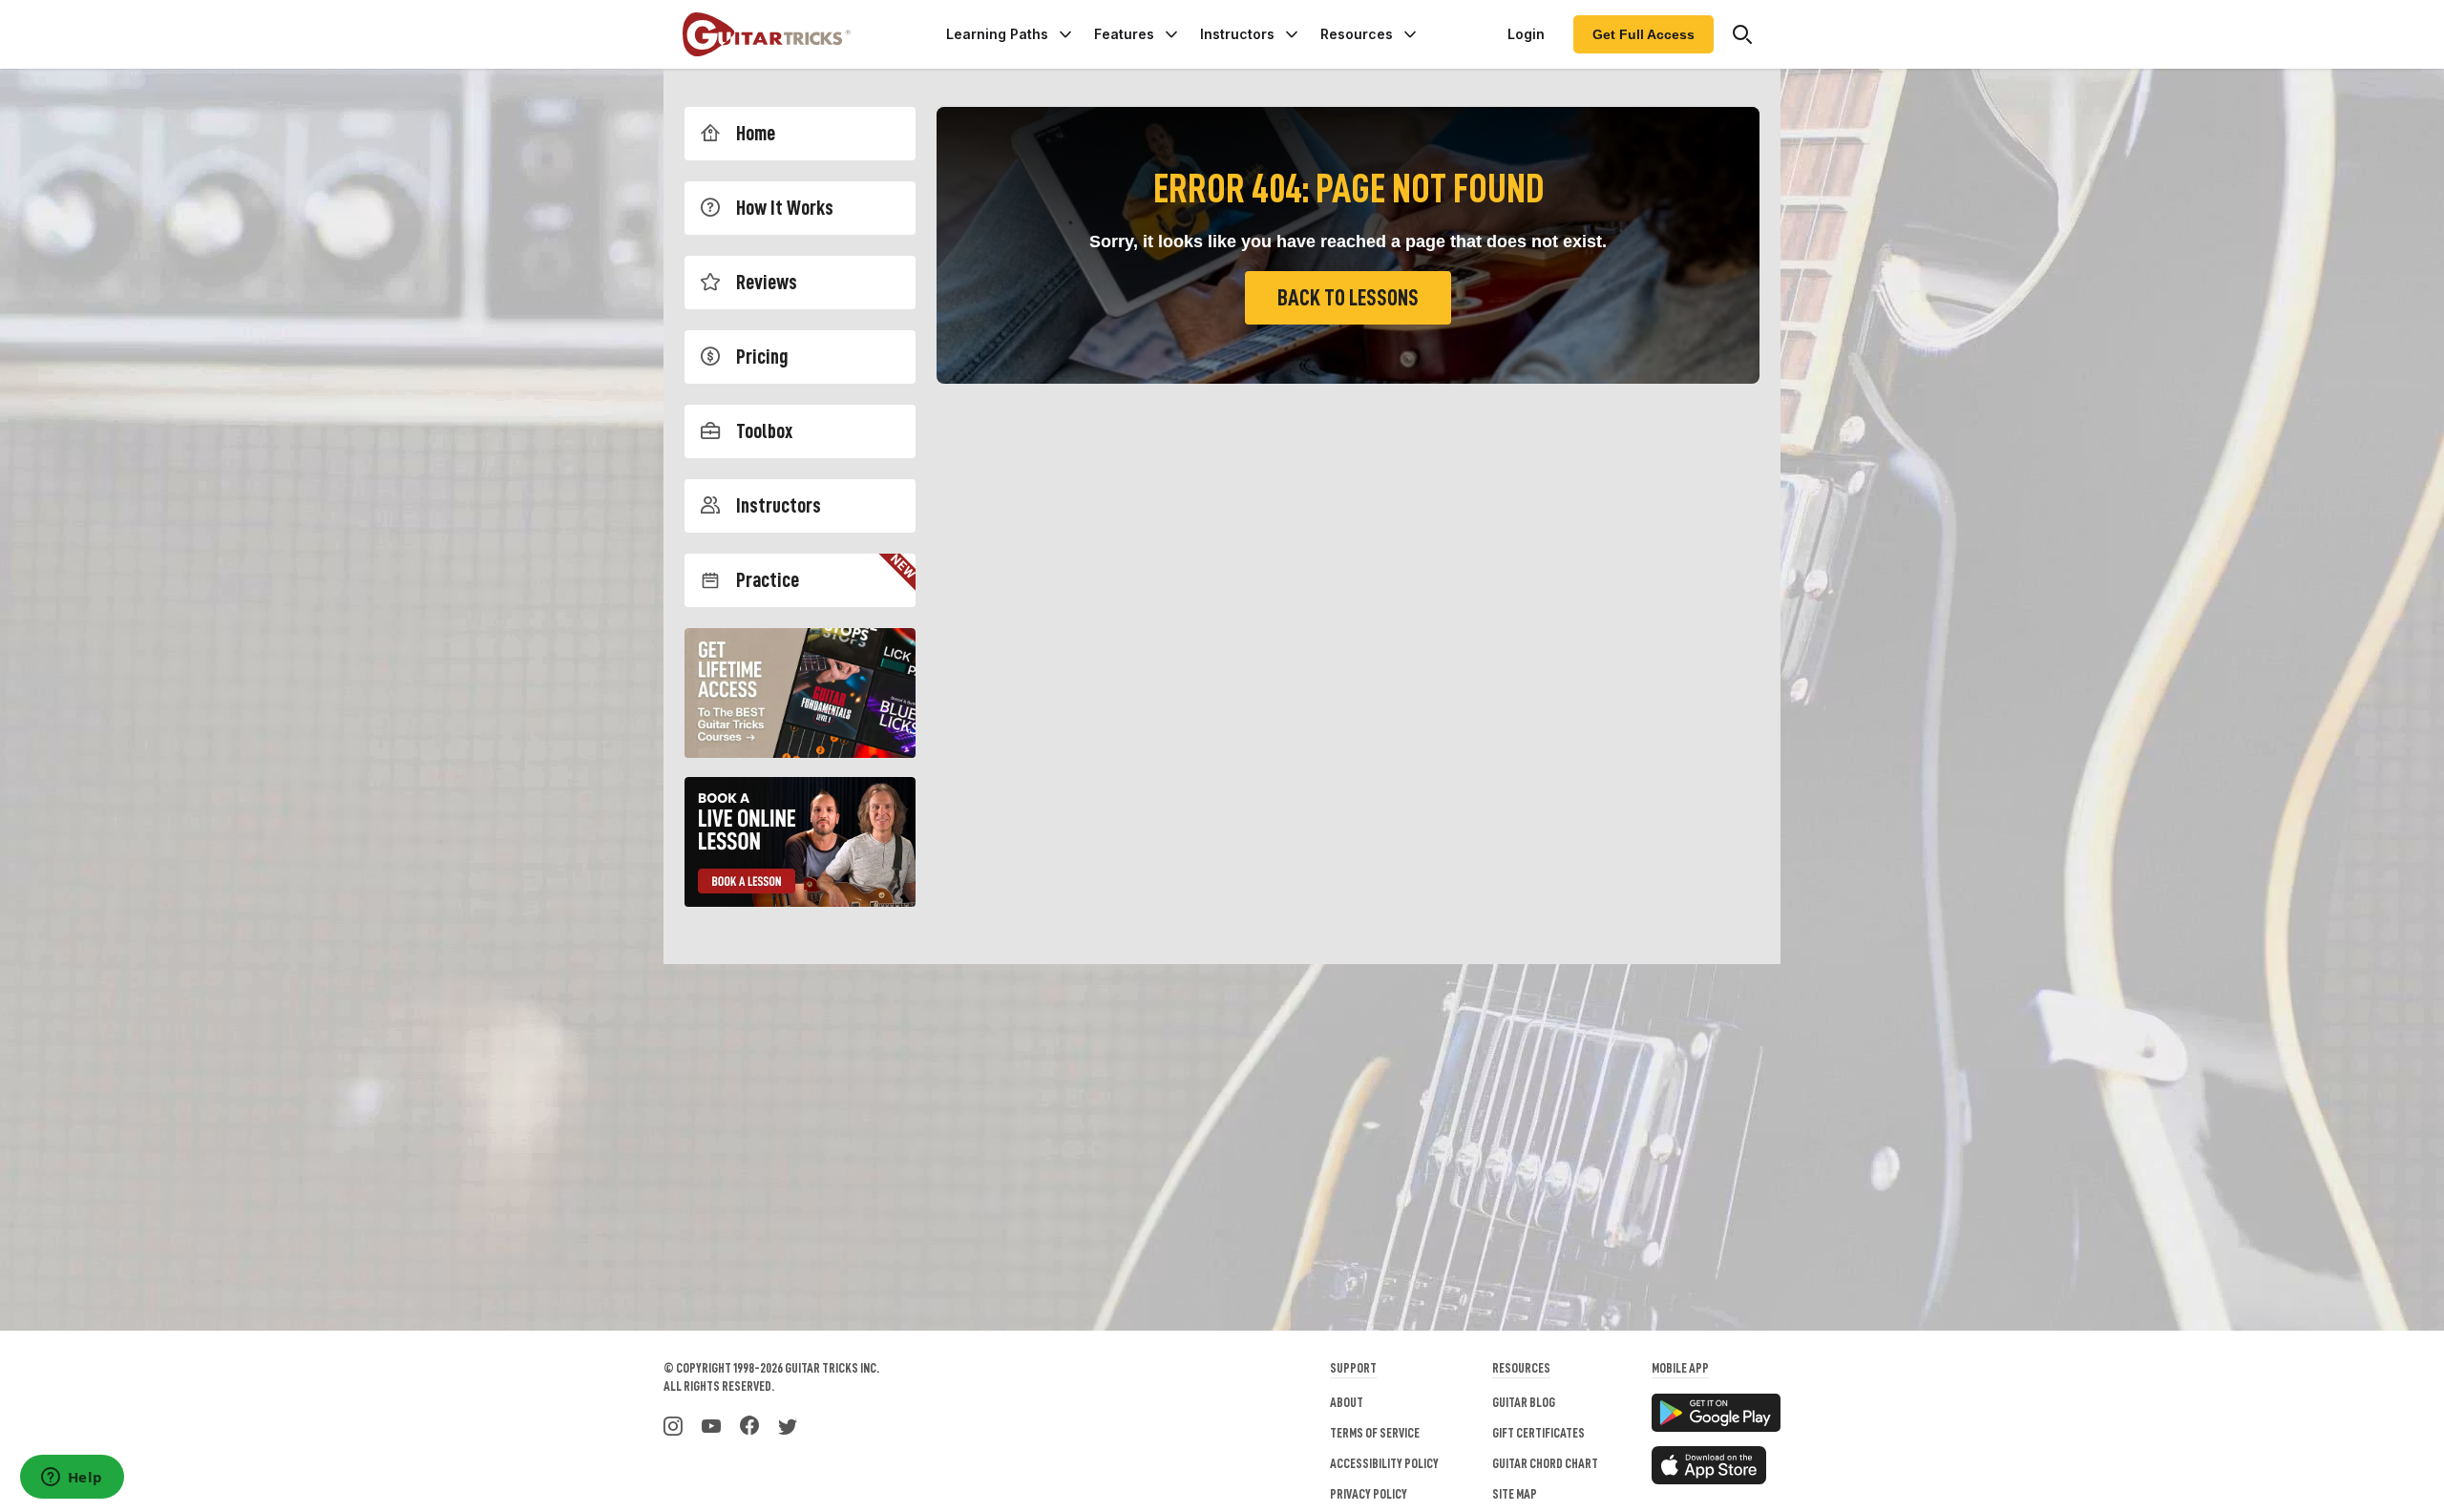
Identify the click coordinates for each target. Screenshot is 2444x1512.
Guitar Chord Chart (1545, 1463)
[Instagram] (673, 1424)
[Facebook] (749, 1424)
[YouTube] (711, 1424)
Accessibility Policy (1384, 1463)
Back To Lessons (1348, 298)
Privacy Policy (1369, 1494)
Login (1526, 34)
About (1347, 1402)
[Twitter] (788, 1424)
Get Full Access (1643, 34)
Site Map (1515, 1494)
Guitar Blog (1524, 1402)
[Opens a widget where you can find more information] (72, 1479)
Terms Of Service (1375, 1433)
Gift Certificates (1538, 1433)
